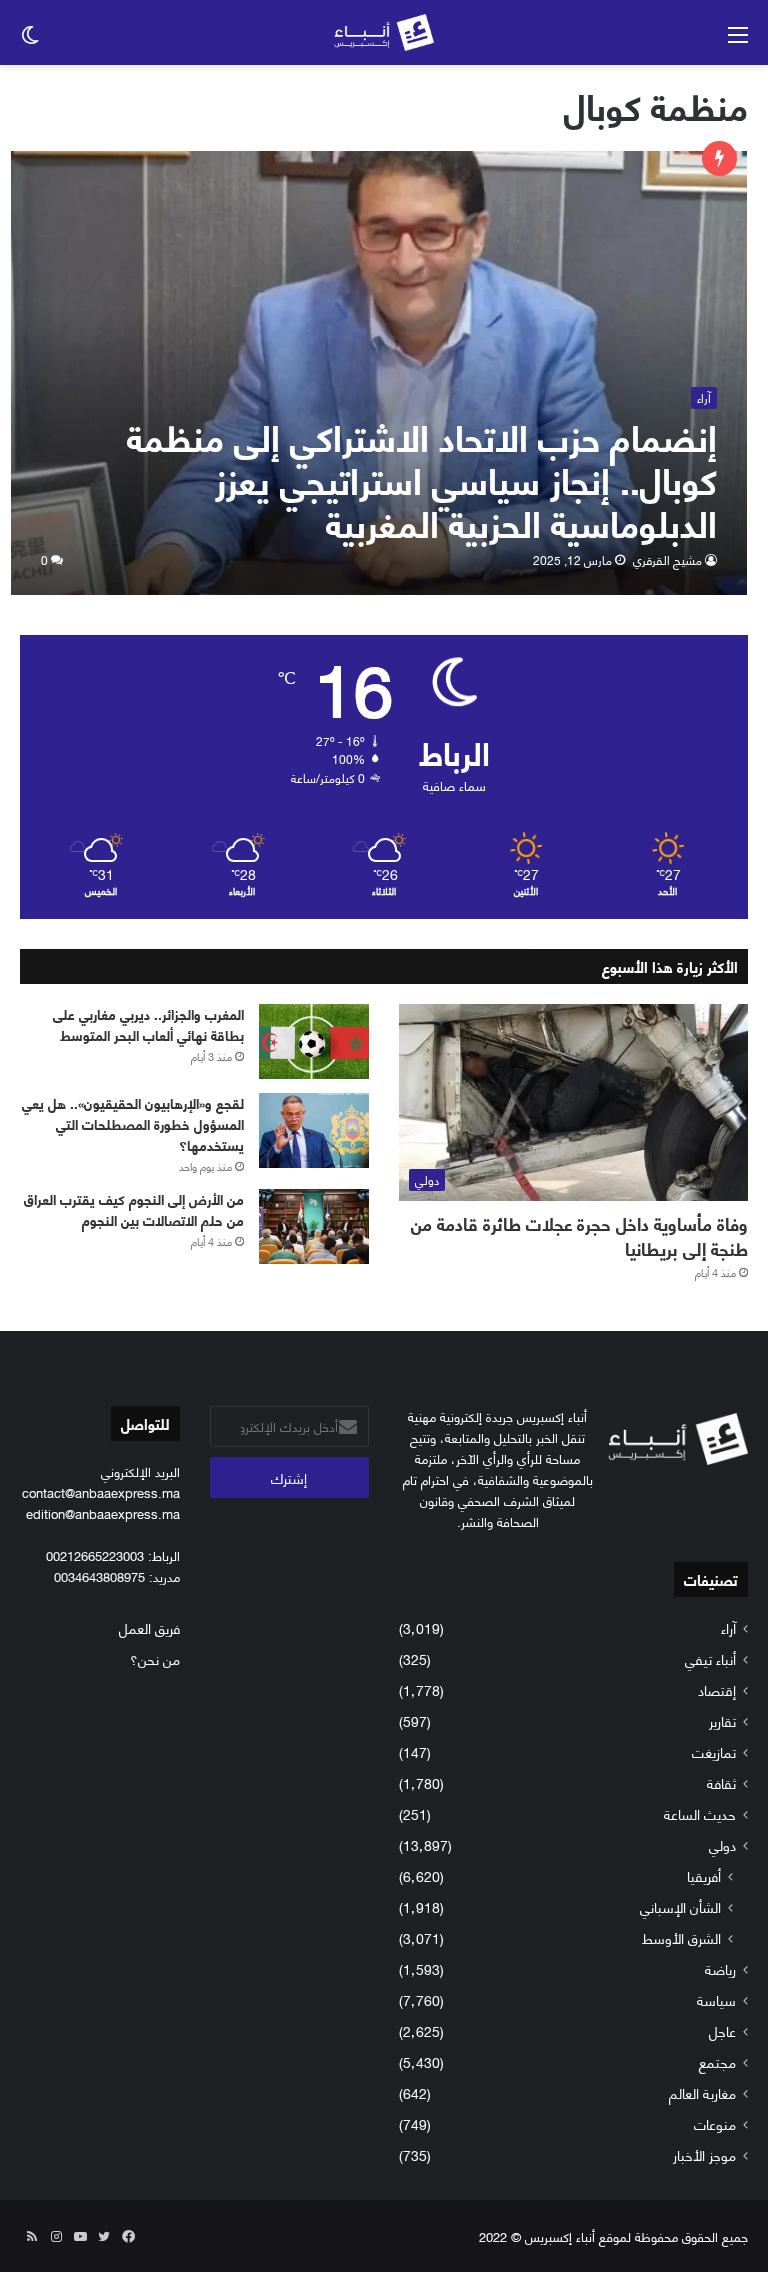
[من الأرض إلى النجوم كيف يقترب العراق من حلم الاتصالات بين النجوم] (314, 1226)
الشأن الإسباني (680, 1906)
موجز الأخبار (704, 2154)
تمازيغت (714, 1751)
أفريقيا (704, 1875)
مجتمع (717, 2061)
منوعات (715, 2123)
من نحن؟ (155, 1658)
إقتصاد (717, 1689)
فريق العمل (149, 1627)
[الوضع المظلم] (30, 40)
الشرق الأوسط (681, 1937)
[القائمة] (738, 40)
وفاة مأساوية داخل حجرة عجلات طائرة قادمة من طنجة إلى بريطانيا (579, 1235)
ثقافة (721, 1782)
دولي (722, 1844)
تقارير (722, 1720)
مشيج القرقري (667, 559)
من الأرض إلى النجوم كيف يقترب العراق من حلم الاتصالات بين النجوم (134, 1209)
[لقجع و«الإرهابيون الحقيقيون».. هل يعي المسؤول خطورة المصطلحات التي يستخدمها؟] (314, 1130)
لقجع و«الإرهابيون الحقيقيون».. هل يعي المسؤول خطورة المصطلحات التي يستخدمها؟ (133, 1123)
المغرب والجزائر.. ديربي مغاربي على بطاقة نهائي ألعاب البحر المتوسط (148, 1024)
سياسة (716, 1999)
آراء (728, 1627)
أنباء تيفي (710, 1658)
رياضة (720, 1968)
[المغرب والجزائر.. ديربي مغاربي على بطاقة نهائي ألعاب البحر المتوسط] (314, 1041)
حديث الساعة (700, 1813)
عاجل (722, 2030)
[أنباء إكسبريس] (384, 32)
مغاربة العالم (702, 2092)
